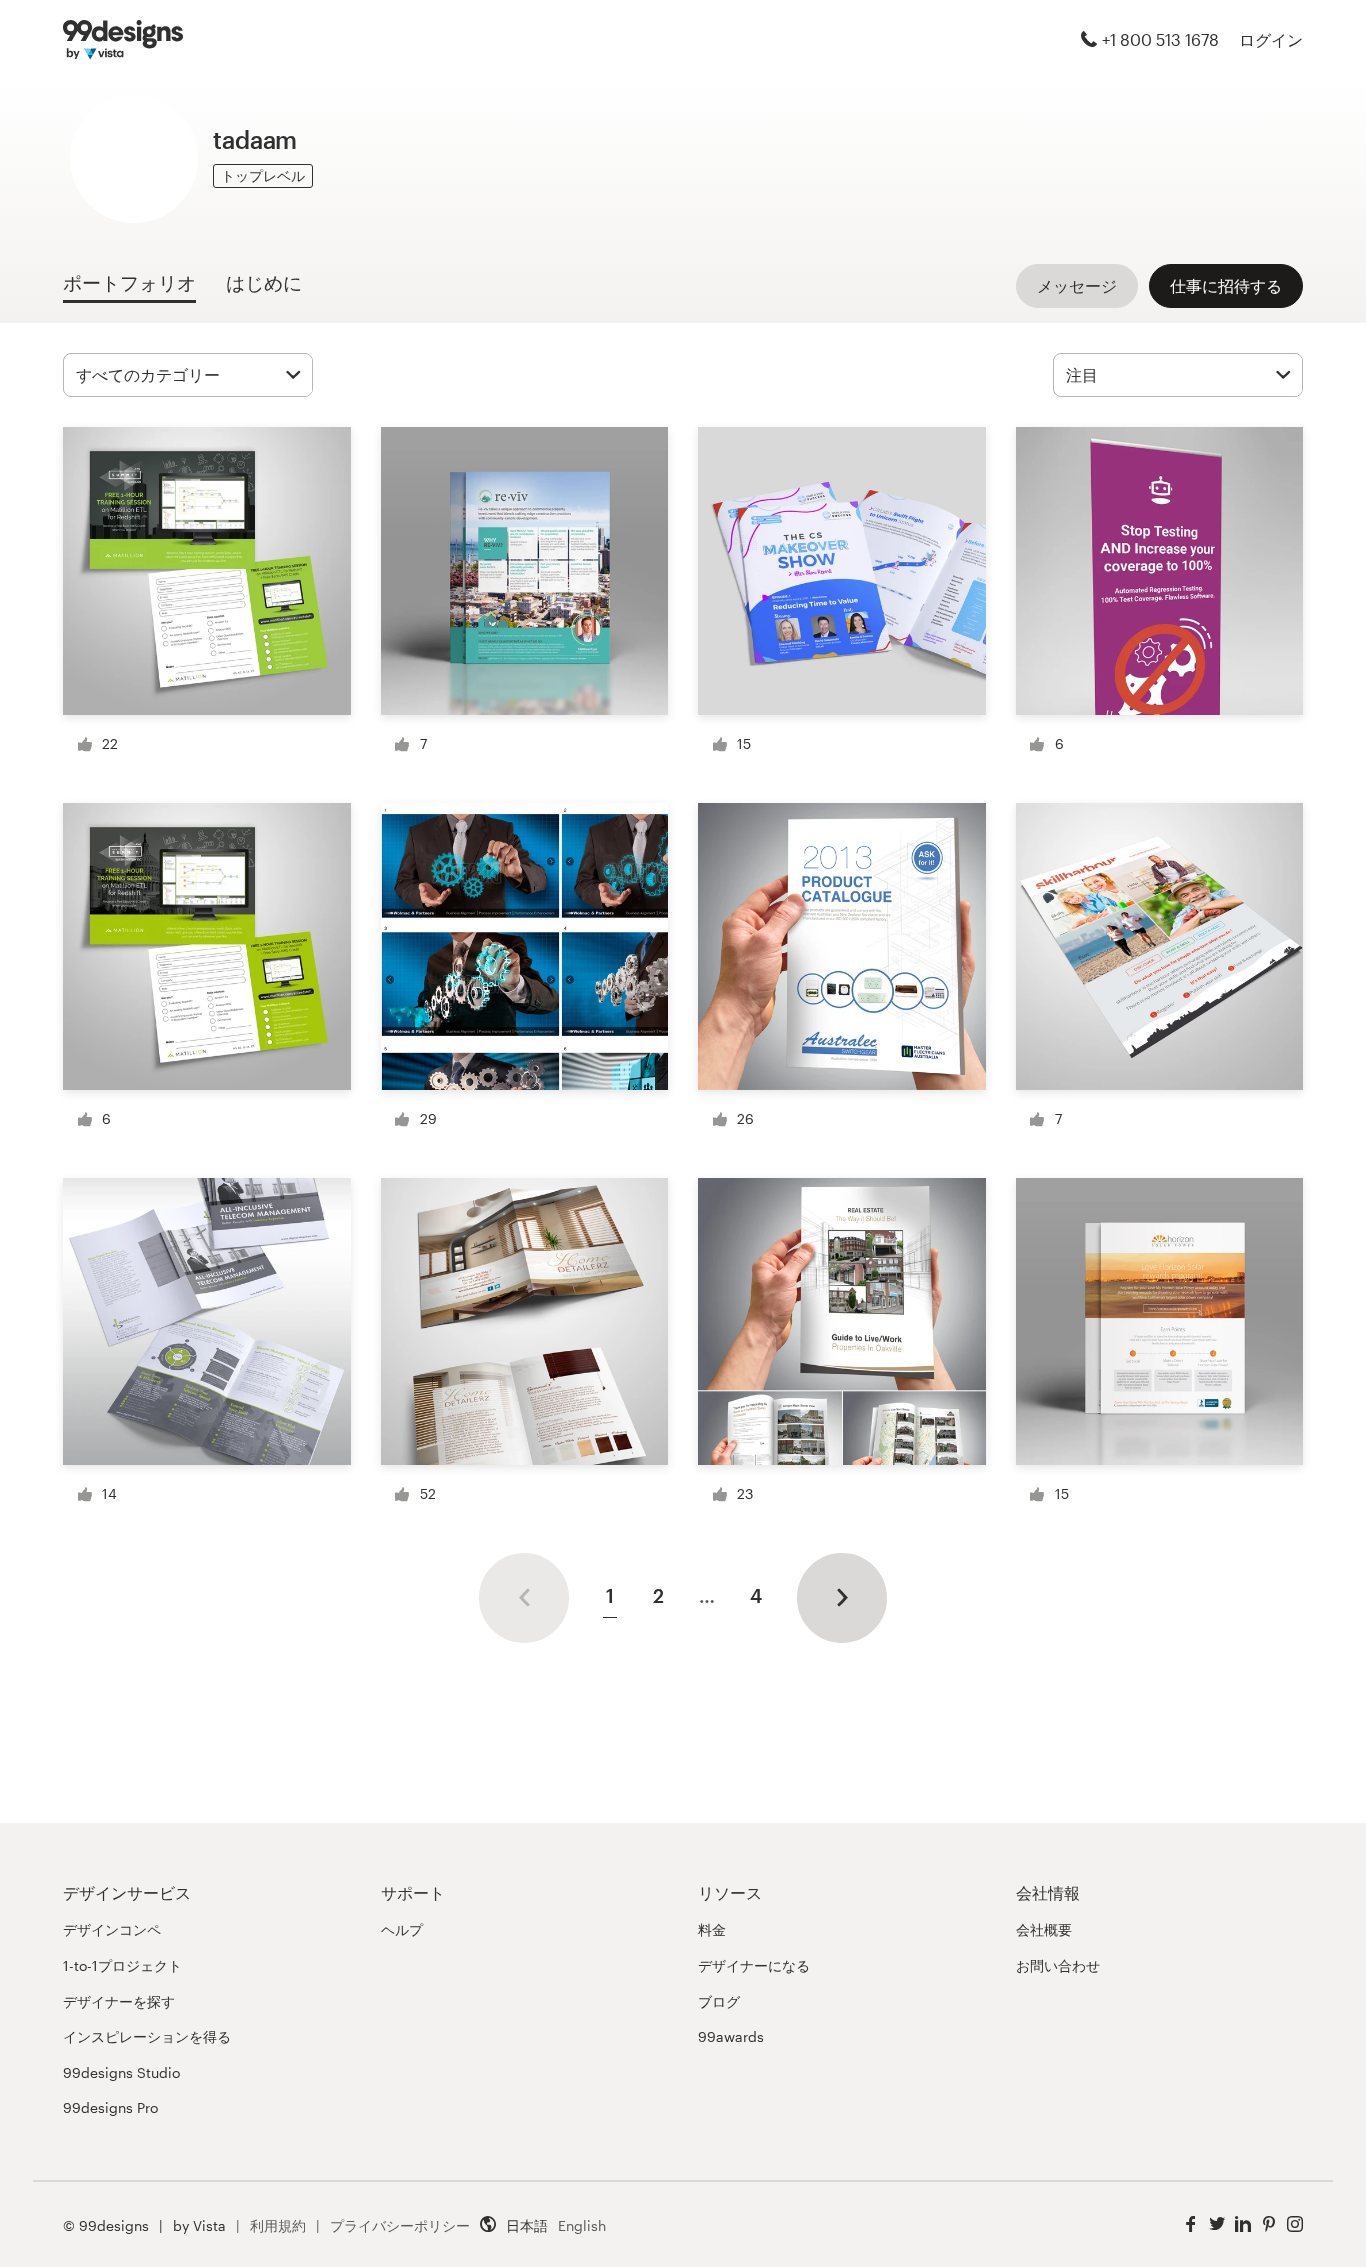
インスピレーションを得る (147, 2036)
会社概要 (1044, 1929)
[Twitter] (1217, 2224)
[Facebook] (1191, 2224)
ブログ (719, 2001)
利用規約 (278, 2225)
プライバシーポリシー (400, 2225)
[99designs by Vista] (123, 40)
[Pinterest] (1269, 2224)
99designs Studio (121, 2072)
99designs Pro (110, 2107)
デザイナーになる (754, 1965)
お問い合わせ (1058, 1965)
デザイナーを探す (119, 2001)
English (582, 2225)
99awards (731, 2036)
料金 (712, 1929)
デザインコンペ (112, 1929)
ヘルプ (402, 1929)
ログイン (1271, 39)
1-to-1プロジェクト (122, 1965)
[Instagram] (1295, 2224)
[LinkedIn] (1243, 2224)
